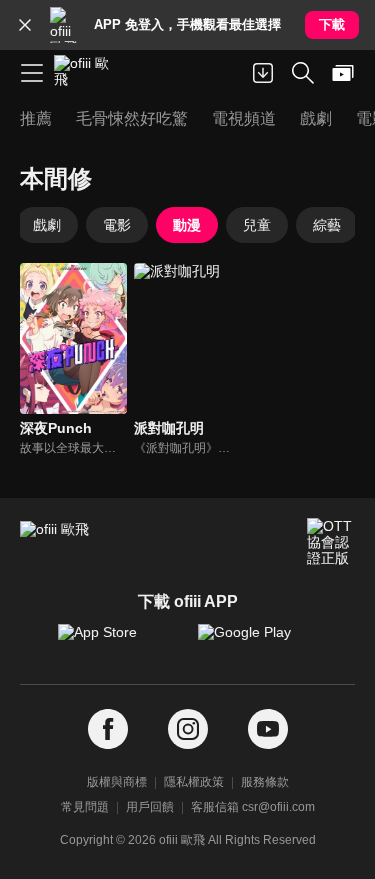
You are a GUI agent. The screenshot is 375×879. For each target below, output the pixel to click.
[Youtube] (268, 729)
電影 (117, 225)
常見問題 (85, 807)
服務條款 (265, 782)
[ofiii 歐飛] (88, 73)
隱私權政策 (194, 782)
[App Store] (118, 642)
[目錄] (32, 73)
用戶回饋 (150, 807)
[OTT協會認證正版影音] (331, 542)
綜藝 (327, 225)
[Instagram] (188, 729)
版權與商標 (117, 782)
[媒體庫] (343, 73)
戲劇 (47, 225)
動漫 (187, 225)
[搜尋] (303, 73)
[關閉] (25, 25)
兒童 (257, 225)
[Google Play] (258, 642)
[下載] (263, 73)
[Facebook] (108, 729)
